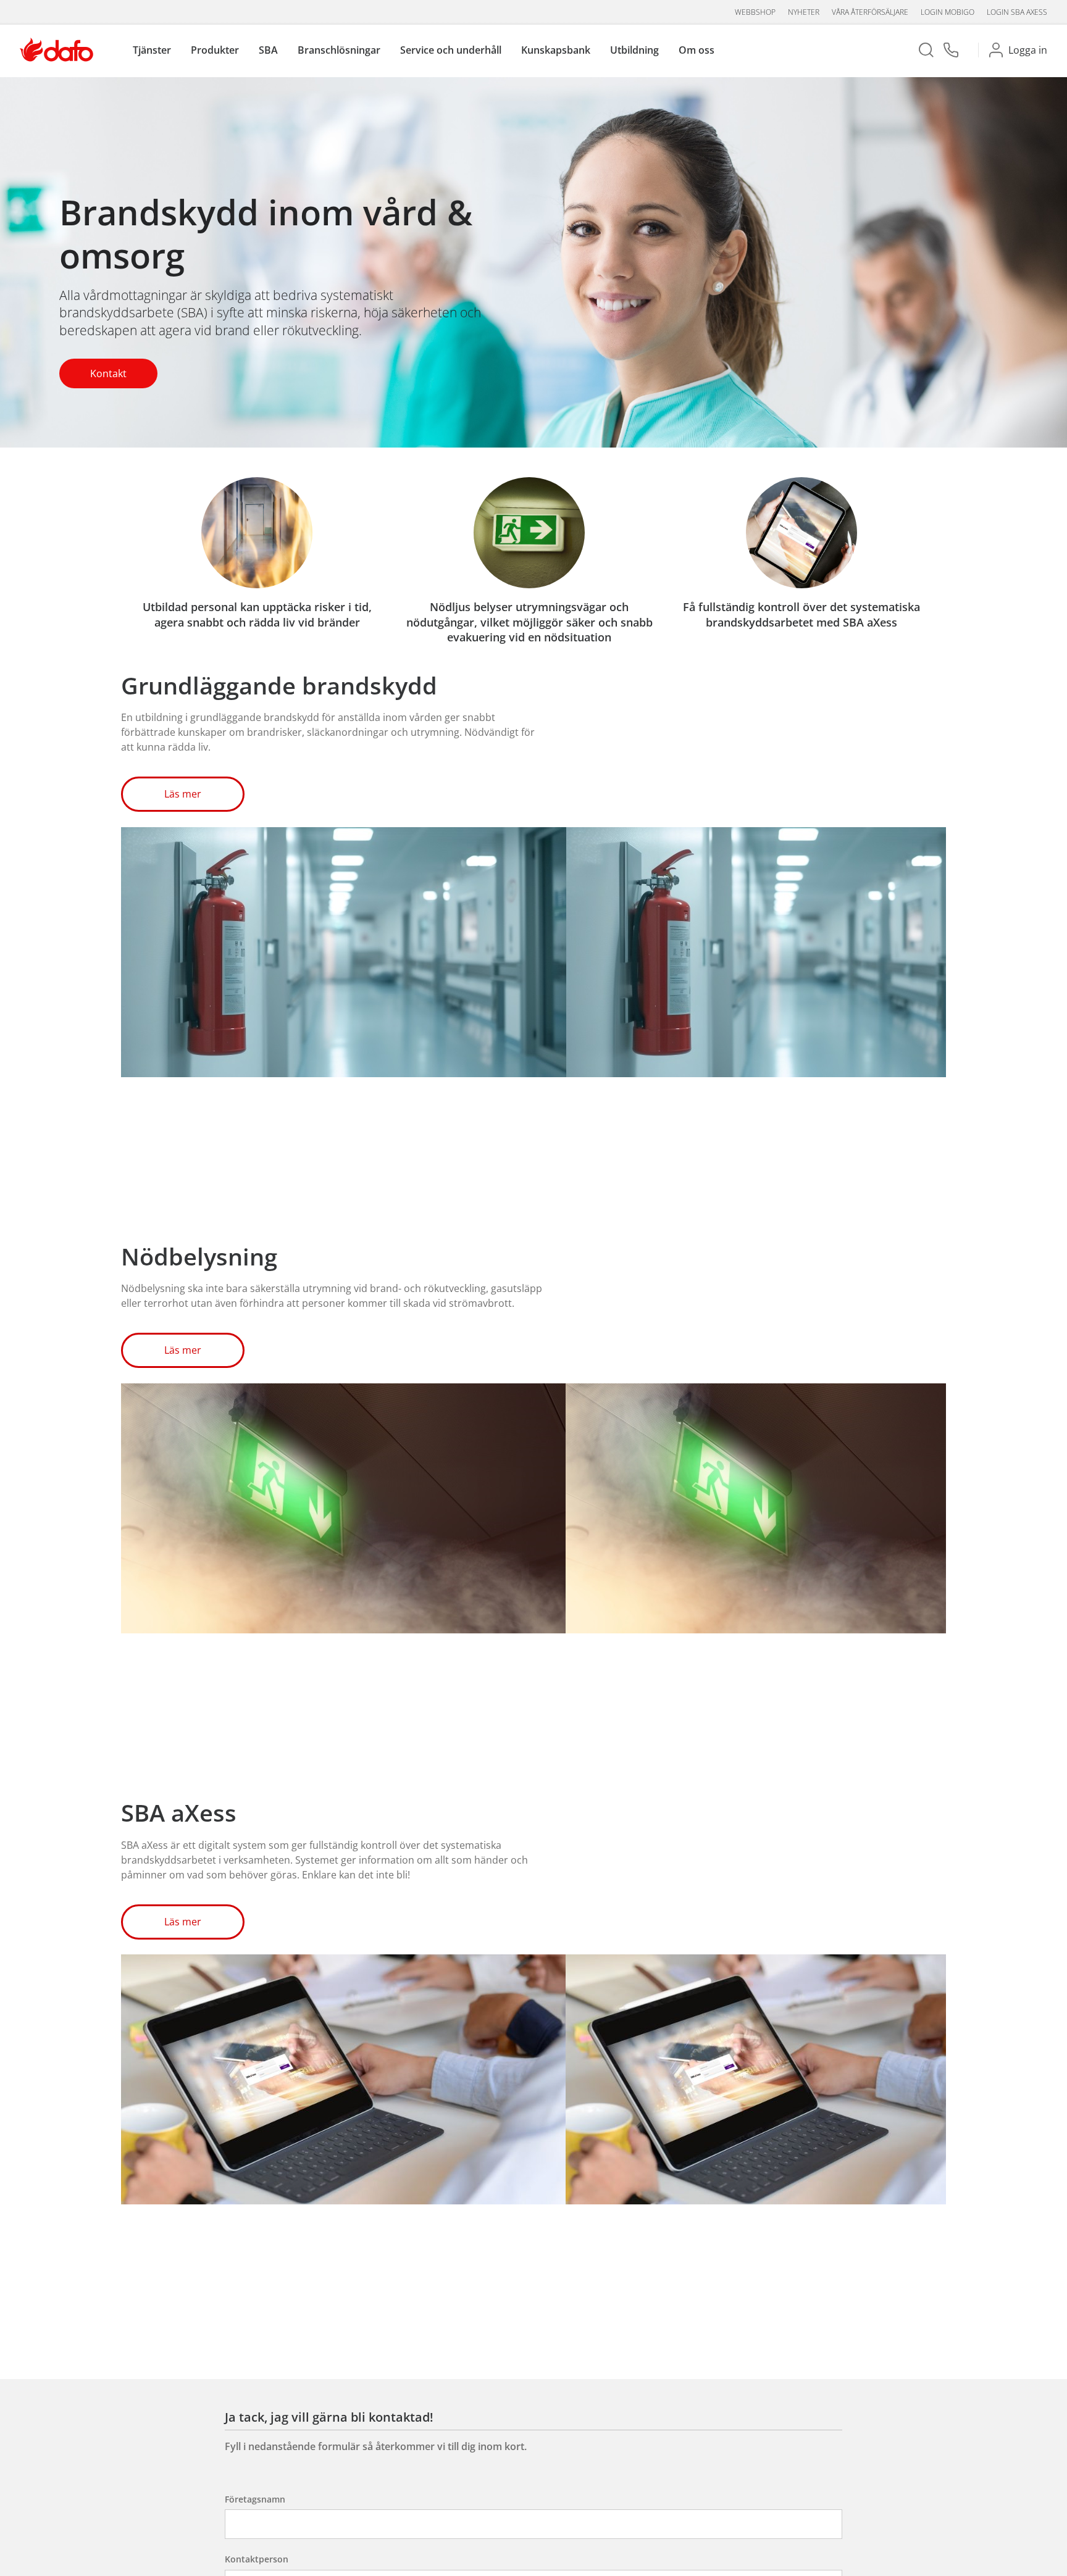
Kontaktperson (257, 2559)
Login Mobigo (948, 12)
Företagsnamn (255, 2499)
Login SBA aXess (1017, 12)
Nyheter (804, 12)
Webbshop (755, 12)
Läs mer (183, 794)
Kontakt (108, 373)
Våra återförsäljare (870, 12)
